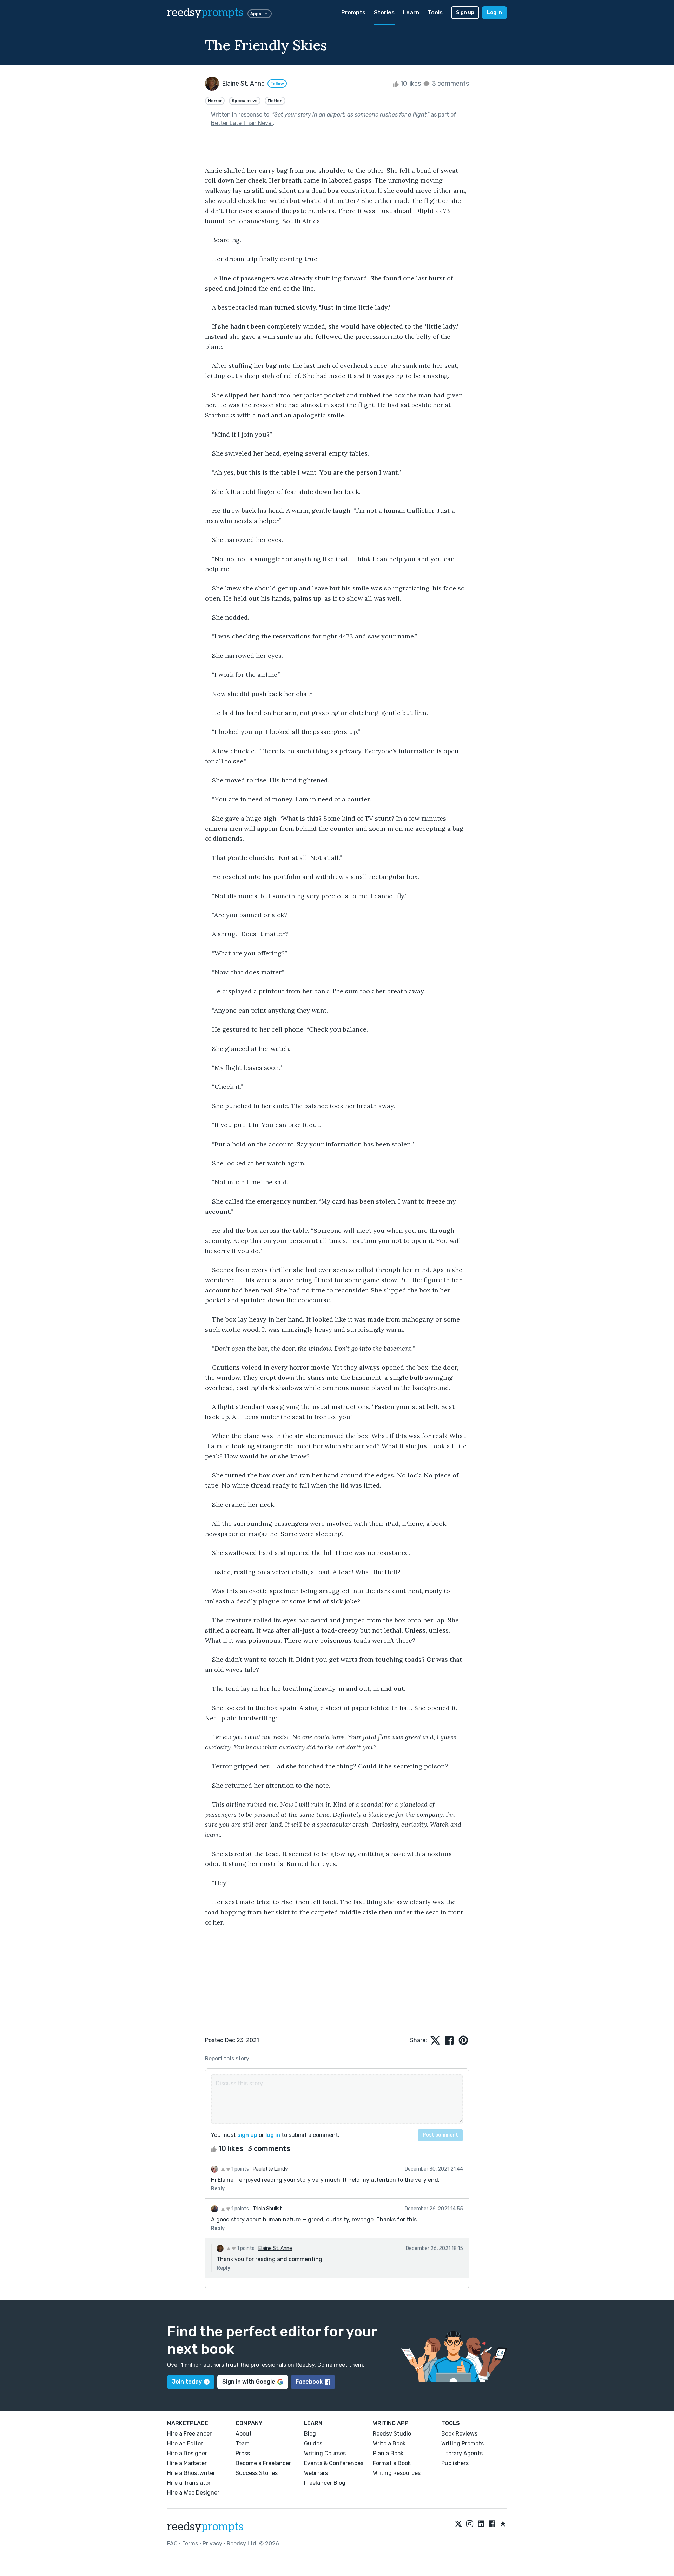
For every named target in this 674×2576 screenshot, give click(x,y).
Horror (215, 101)
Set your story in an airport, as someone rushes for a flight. (351, 115)
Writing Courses (325, 2453)
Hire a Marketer (187, 2463)
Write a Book (389, 2443)
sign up (247, 2135)
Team (243, 2443)
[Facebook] (492, 2524)
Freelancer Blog (325, 2483)
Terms (190, 2544)
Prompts (353, 12)
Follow (277, 84)
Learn (411, 12)
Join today (187, 2382)
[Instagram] (470, 2524)
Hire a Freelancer (189, 2434)
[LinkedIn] (481, 2524)
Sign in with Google (249, 2382)
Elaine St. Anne (275, 2248)
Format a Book (392, 2463)
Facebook (309, 2382)
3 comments (450, 84)
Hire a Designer (187, 2453)
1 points (240, 2169)
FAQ (172, 2544)
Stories (384, 12)
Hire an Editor (185, 2443)
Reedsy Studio (392, 2434)
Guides (313, 2443)
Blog (310, 2434)
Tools (435, 12)
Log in (494, 12)
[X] (458, 2524)
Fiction (275, 101)
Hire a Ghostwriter (191, 2473)
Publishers (455, 2463)
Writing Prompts (462, 2443)
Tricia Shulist (267, 2209)
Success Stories (257, 2473)
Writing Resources (397, 2473)
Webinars (316, 2473)
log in (273, 2135)
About (244, 2434)
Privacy (212, 2544)
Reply (218, 2189)
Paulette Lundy (270, 2169)
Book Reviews (459, 2434)
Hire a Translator (189, 2483)
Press (243, 2453)
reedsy (205, 13)
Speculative (245, 101)
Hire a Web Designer (193, 2493)
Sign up (465, 12)
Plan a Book (388, 2453)
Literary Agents (462, 2453)
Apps (256, 14)
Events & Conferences (334, 2463)
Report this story (227, 2058)
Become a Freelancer (263, 2463)
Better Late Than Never (242, 123)
